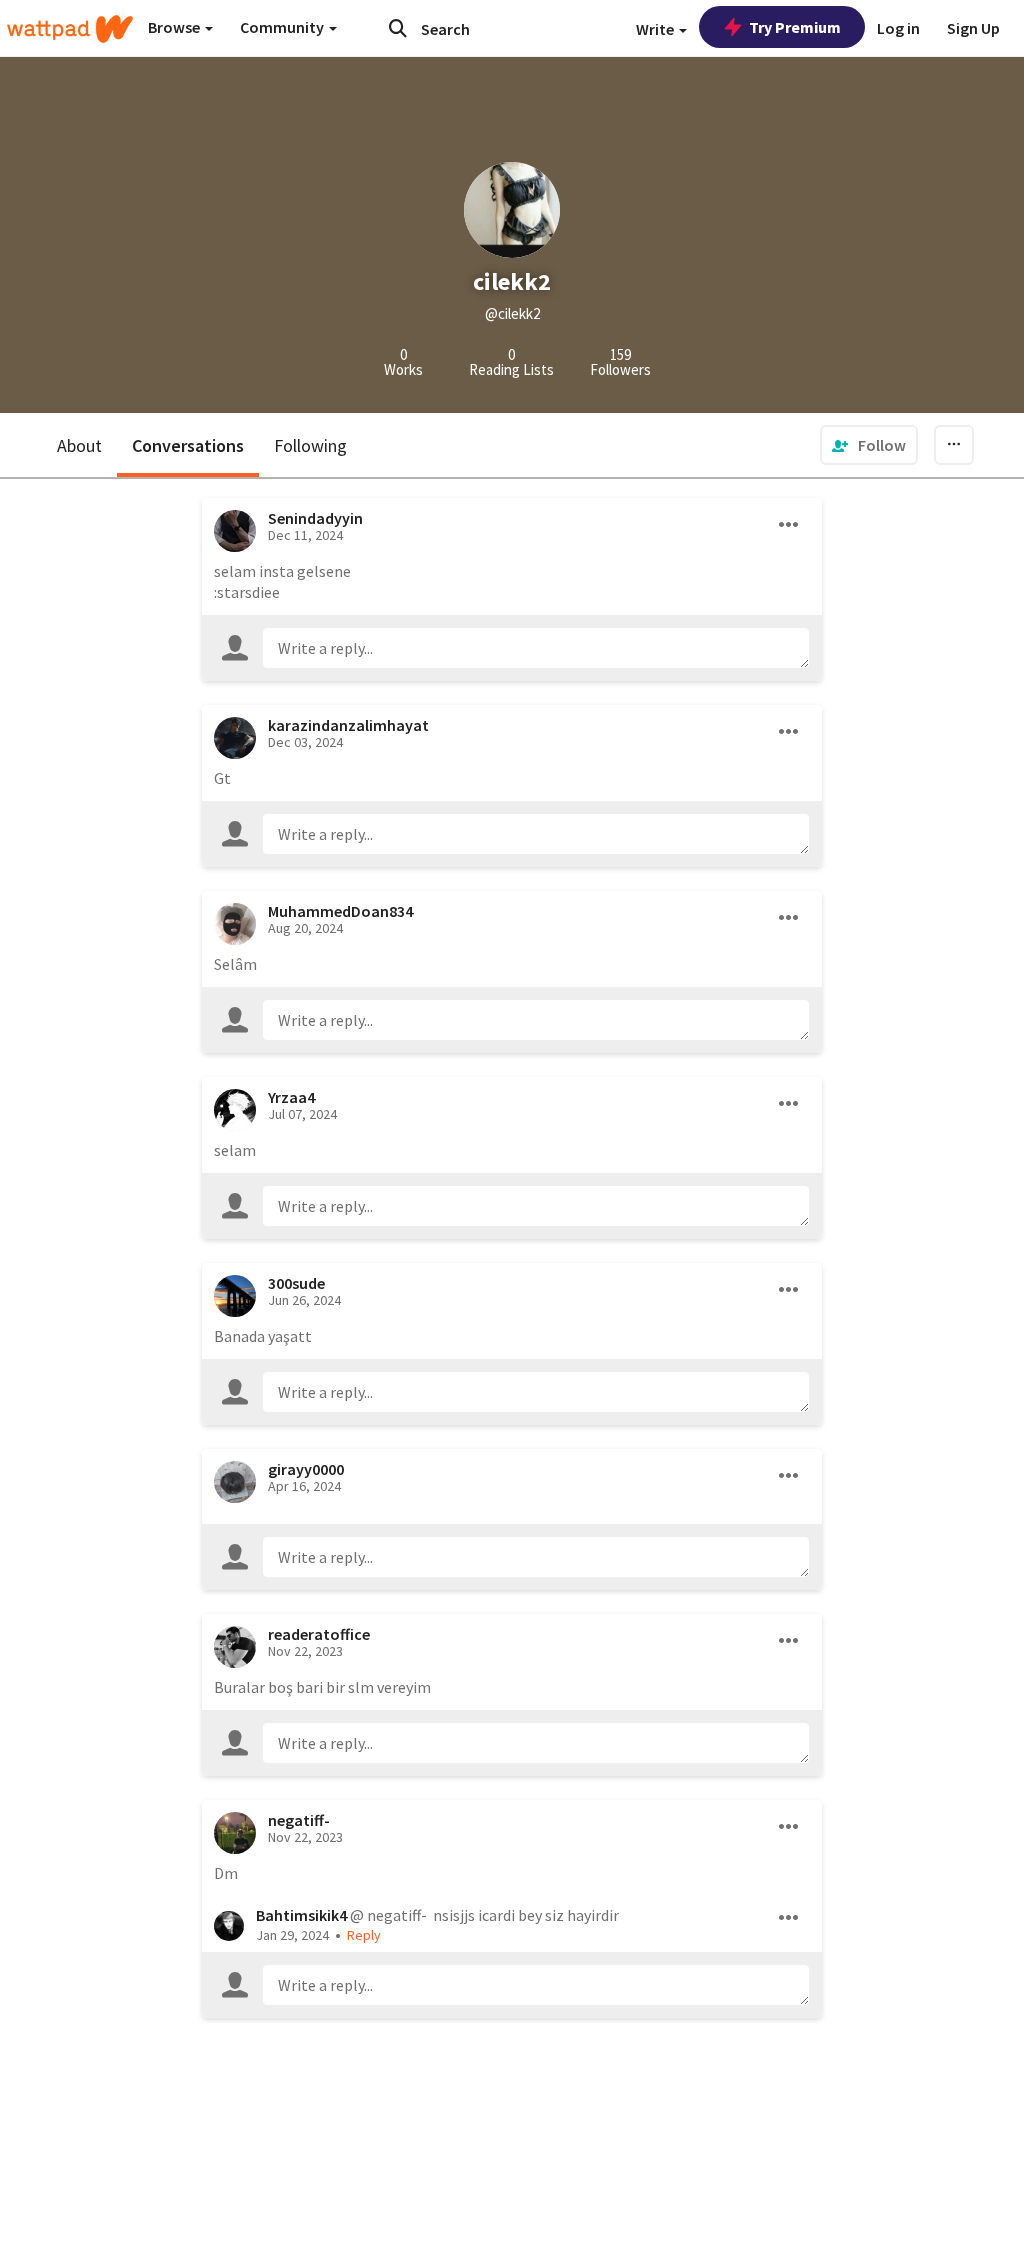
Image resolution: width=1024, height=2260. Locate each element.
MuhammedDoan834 (340, 911)
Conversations (188, 445)
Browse (175, 27)
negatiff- (299, 1820)
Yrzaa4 (291, 1097)
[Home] (70, 29)
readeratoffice (319, 1634)
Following (310, 445)
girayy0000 (306, 1469)
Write (656, 29)
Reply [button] (364, 1935)
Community (283, 27)
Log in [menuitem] (898, 28)
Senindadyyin (315, 518)
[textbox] (536, 648)
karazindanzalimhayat (348, 725)
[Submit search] (398, 28)
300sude (296, 1283)
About (79, 445)
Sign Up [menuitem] (973, 28)
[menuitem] (869, 445)
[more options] (789, 525)
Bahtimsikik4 (301, 1915)
